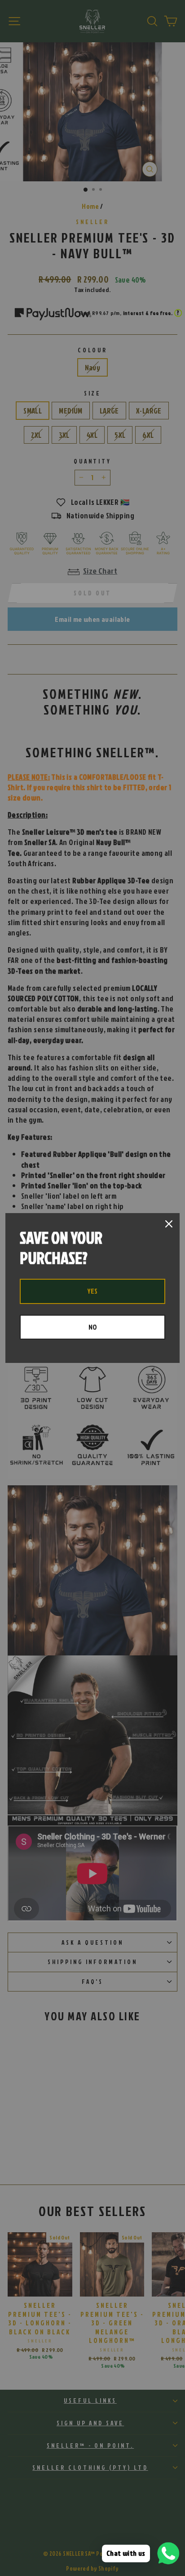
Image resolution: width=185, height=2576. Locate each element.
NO (93, 1327)
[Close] (169, 1224)
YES (92, 1291)
